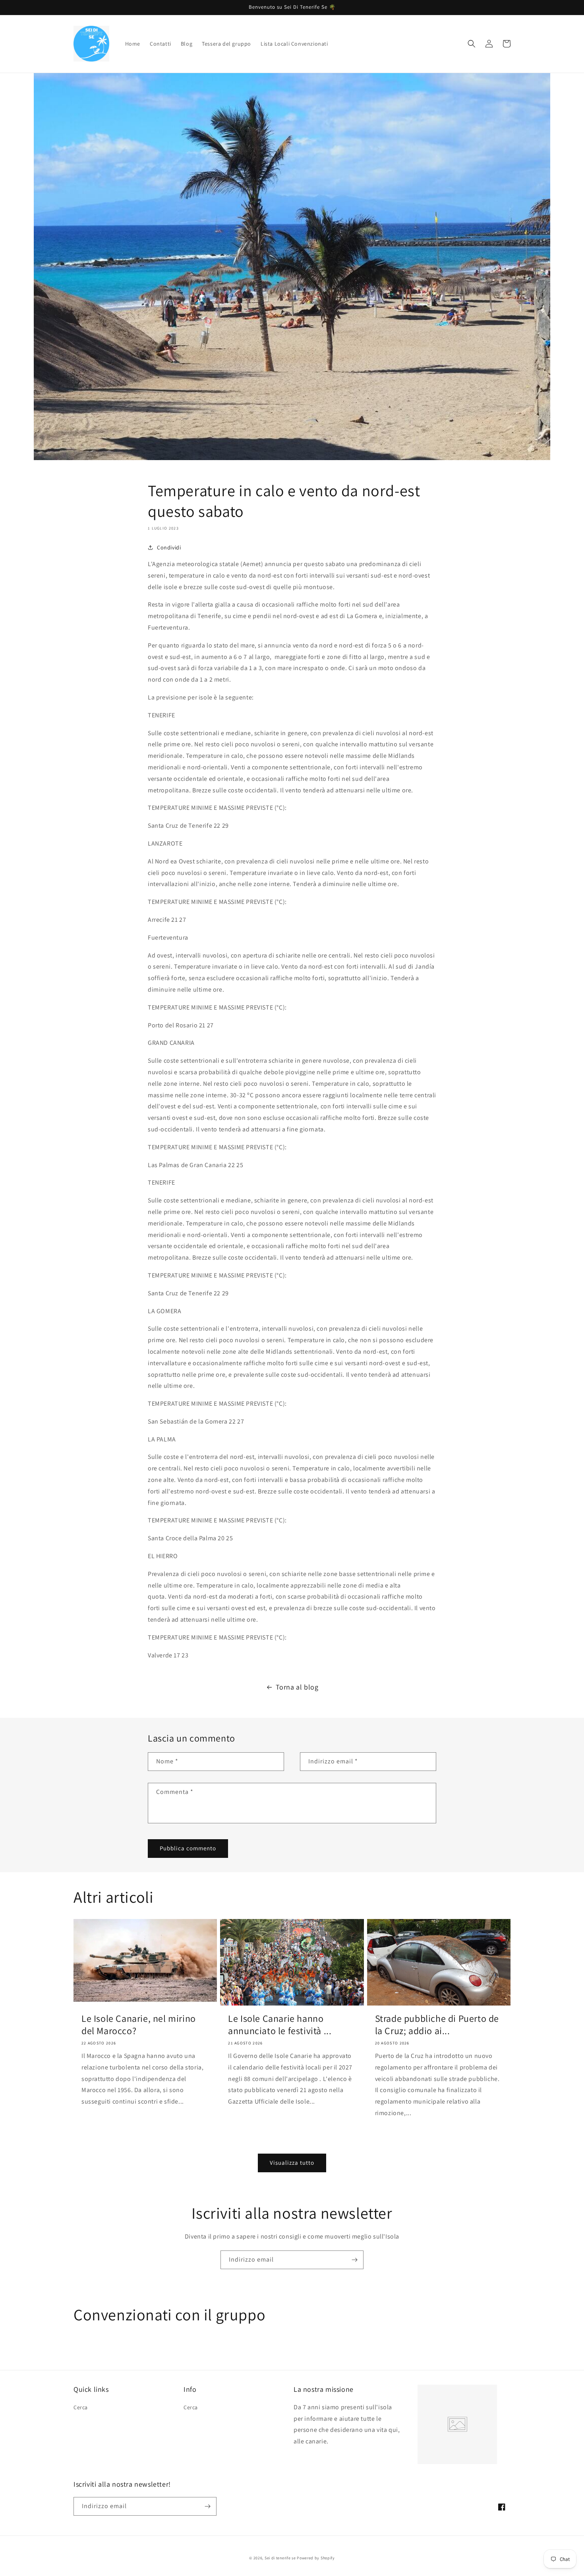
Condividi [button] (169, 547)
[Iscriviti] (354, 2260)
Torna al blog (297, 1687)
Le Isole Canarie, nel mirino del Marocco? (139, 2025)
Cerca (81, 2407)
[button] (472, 44)
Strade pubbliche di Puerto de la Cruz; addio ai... (437, 2025)
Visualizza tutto (292, 2163)
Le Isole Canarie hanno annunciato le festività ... (280, 2025)
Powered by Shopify (316, 2558)
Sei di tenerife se (281, 2558)
